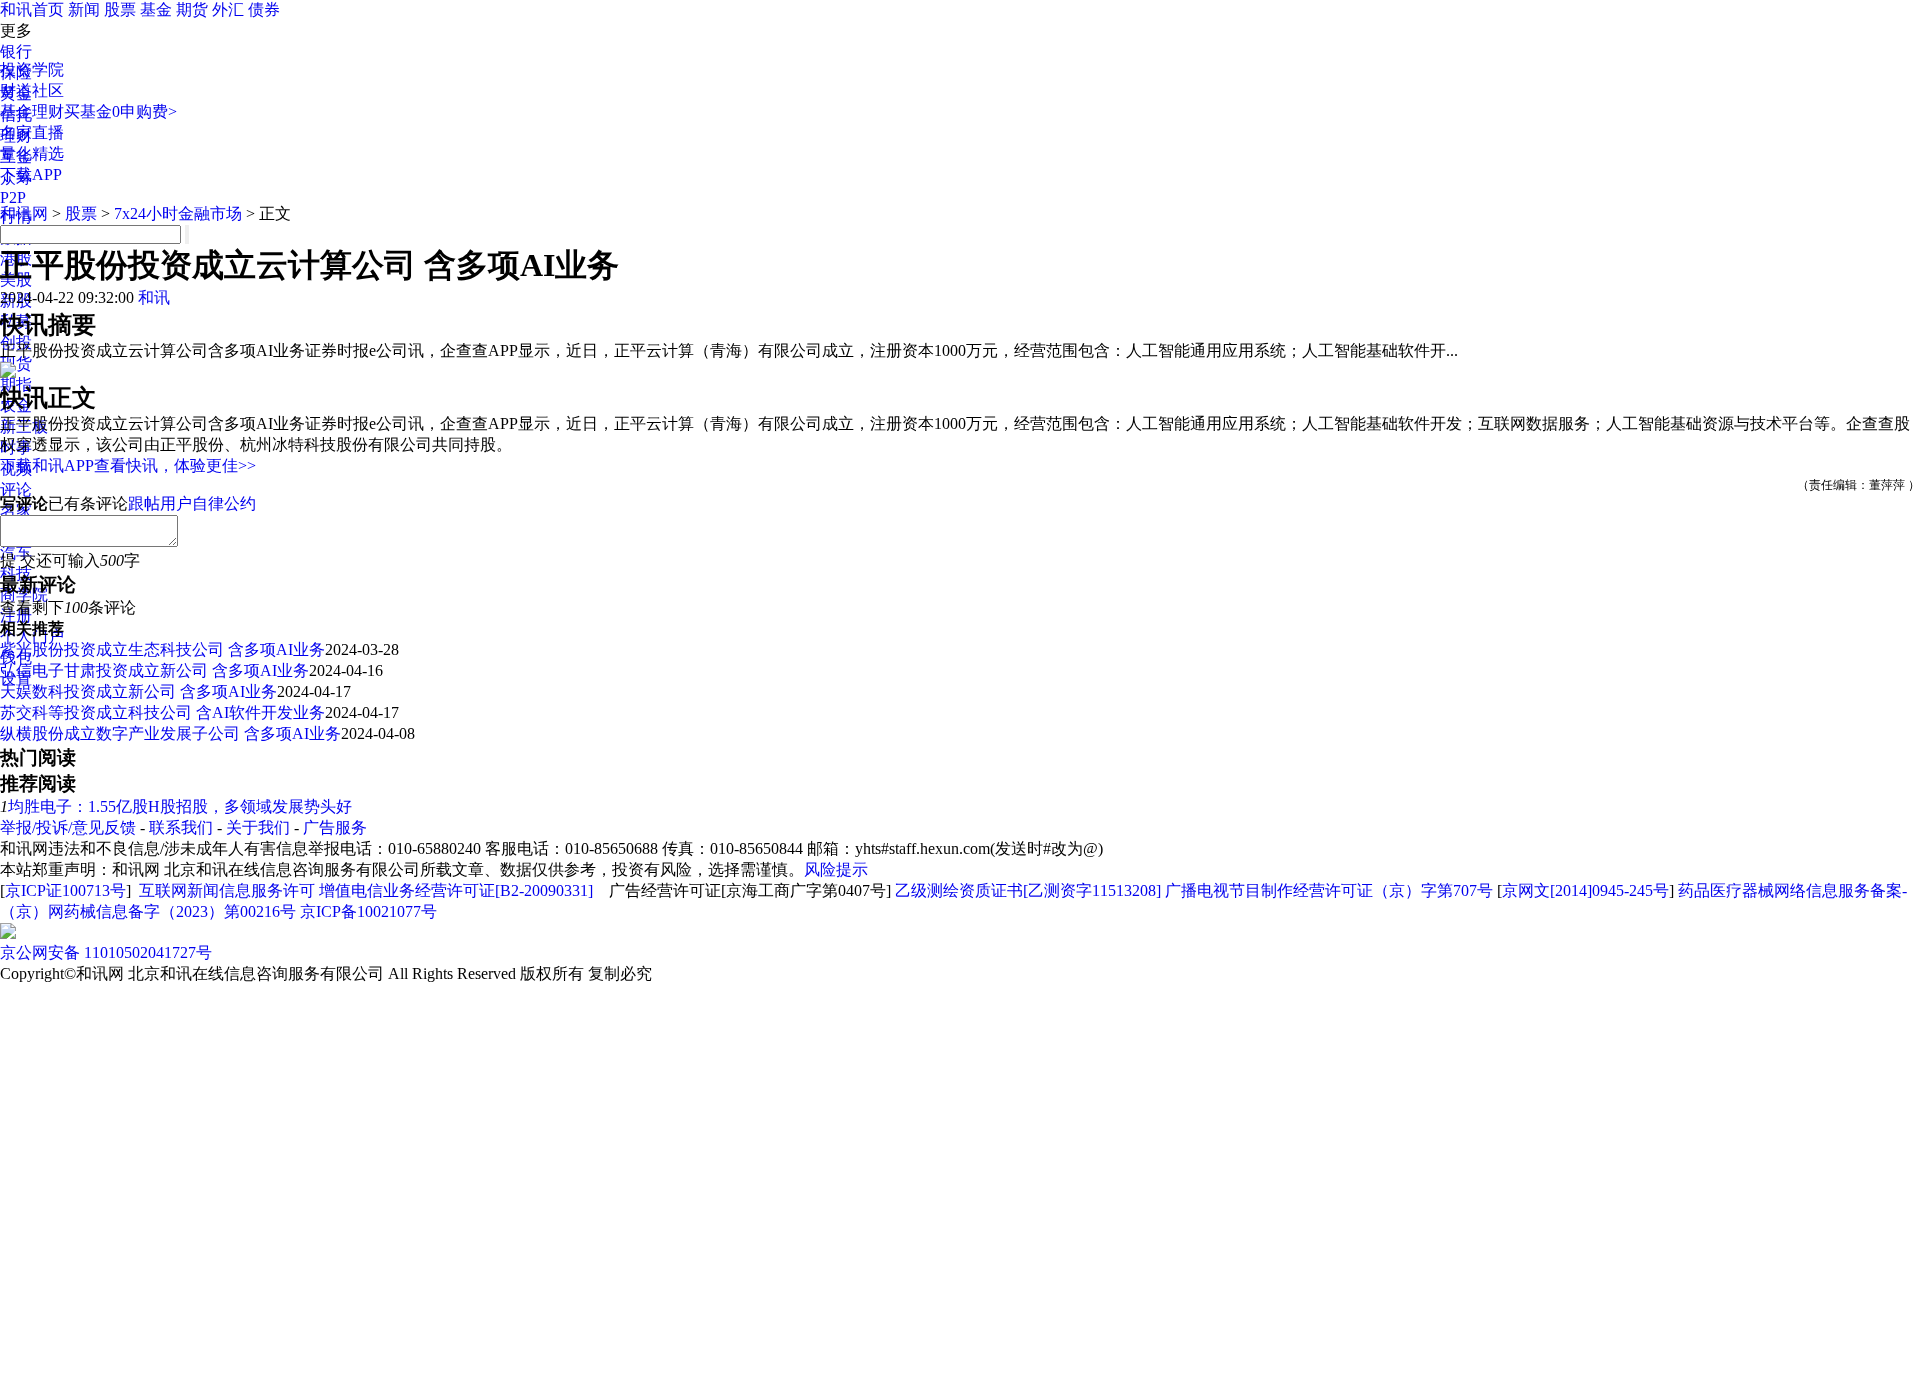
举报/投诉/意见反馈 (68, 827)
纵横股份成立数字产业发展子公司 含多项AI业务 (170, 733)
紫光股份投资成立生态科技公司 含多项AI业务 (162, 649)
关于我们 (258, 827)
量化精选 (32, 153)
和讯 (154, 297)
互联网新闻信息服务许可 (227, 890)
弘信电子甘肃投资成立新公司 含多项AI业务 (154, 670)
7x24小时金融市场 (178, 213)
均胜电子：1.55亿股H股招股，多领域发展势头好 (180, 806)
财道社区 (32, 90)
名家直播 (32, 132)
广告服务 (335, 827)
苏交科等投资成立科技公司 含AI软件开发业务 (162, 712)
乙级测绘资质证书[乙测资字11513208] (1028, 890)
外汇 (228, 9)
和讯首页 (32, 9)
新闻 (84, 9)
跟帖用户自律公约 (192, 503)
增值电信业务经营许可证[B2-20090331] (456, 890)
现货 (16, 363)
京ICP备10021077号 (368, 911)
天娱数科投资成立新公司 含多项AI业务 (138, 691)
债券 (264, 9)
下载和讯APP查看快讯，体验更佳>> (128, 465)
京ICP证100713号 (65, 890)
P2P (13, 197)
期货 (192, 9)
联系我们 (181, 827)
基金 (156, 9)
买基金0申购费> (120, 111)
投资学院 (32, 69)
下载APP (31, 174)
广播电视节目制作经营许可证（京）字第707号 (1329, 890)
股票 (120, 9)
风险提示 (836, 869)
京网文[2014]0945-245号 (1585, 890)
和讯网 (24, 213)
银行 (16, 51)
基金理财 (32, 111)
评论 (16, 489)
